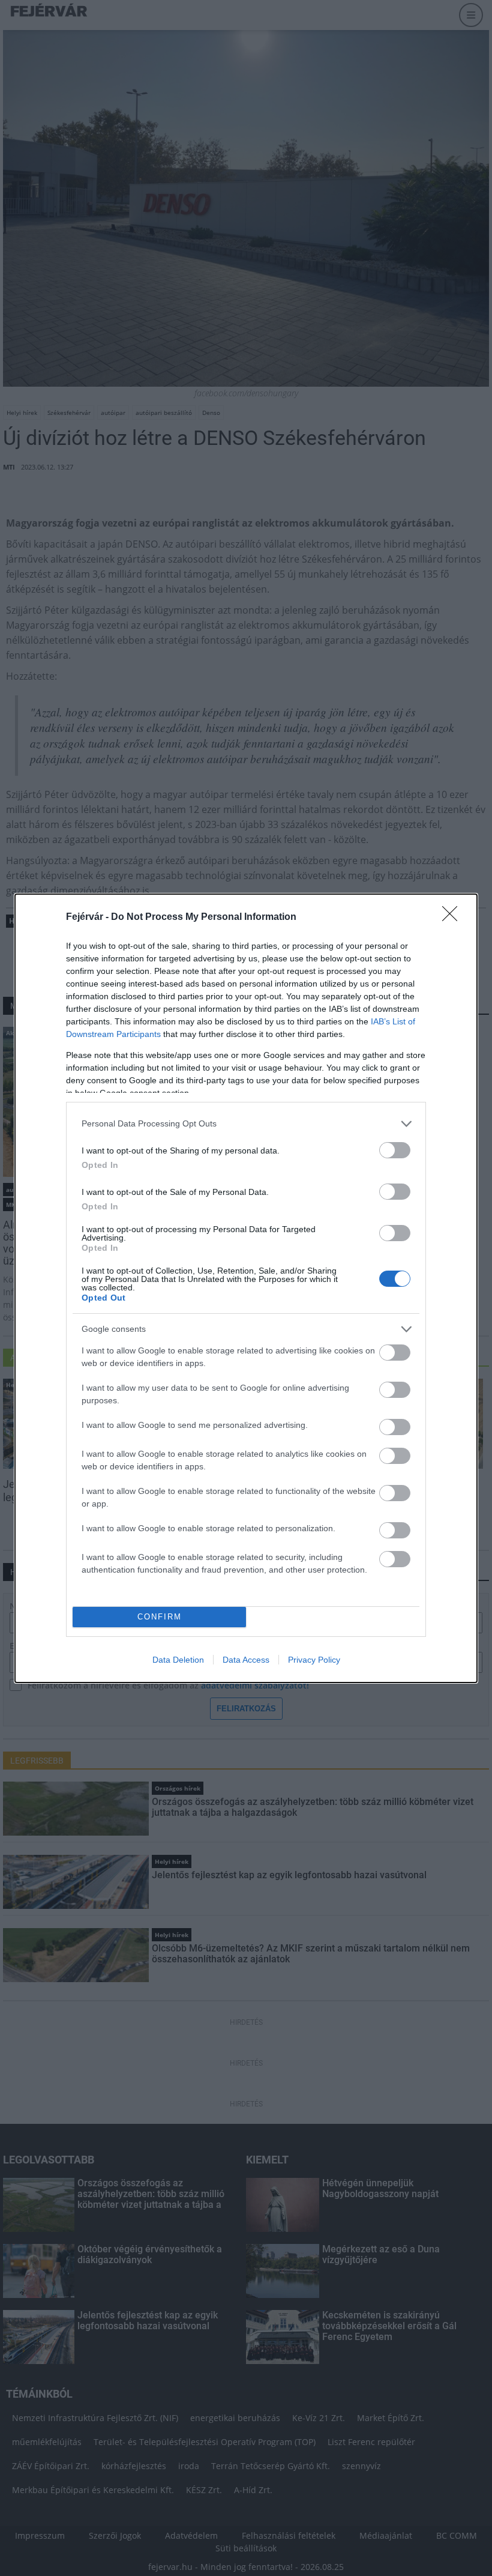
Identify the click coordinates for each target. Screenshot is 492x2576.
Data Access (246, 1660)
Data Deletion (178, 1660)
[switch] (395, 1150)
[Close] (454, 918)
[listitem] (246, 1124)
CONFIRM (160, 1617)
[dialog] (246, 1288)
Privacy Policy (314, 1660)
